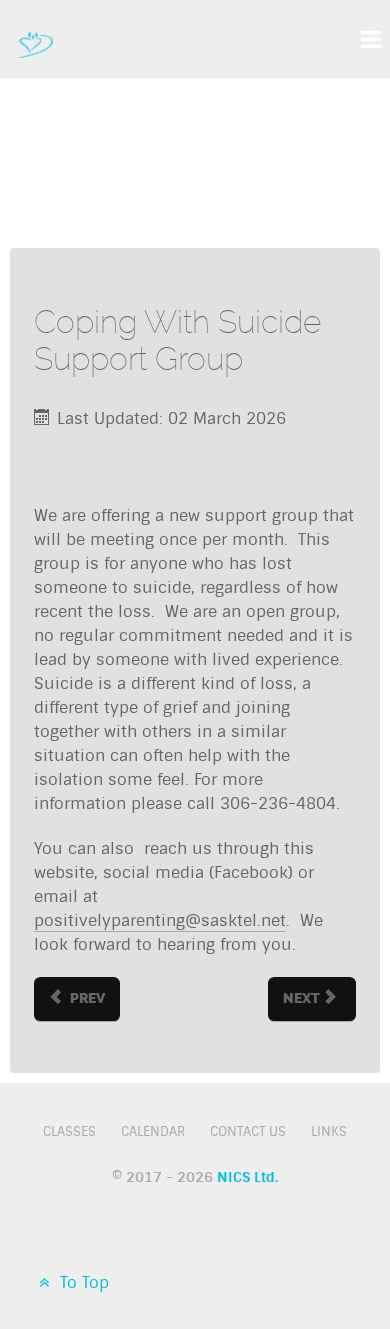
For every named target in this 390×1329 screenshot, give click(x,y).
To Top (82, 1282)
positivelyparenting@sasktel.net (160, 920)
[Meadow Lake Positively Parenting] (35, 39)
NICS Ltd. (247, 1177)
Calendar (153, 1131)
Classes (69, 1131)
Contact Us (248, 1131)
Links (329, 1131)
